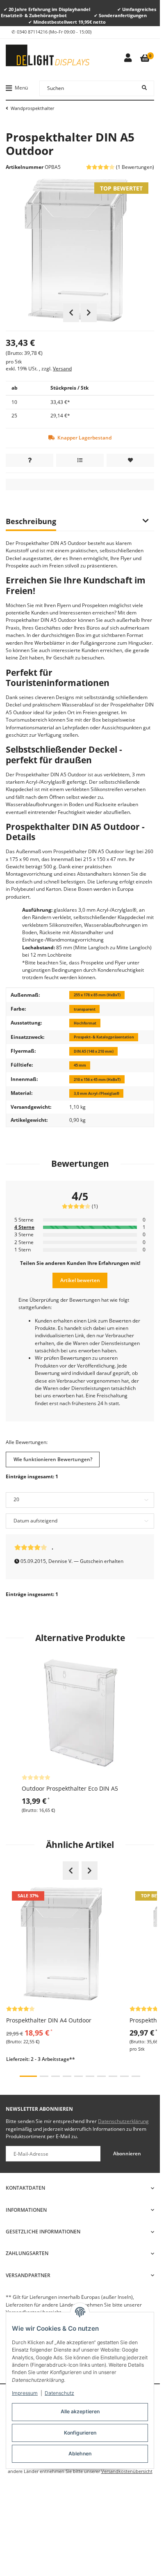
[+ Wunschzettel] (130, 460)
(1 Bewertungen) (135, 167)
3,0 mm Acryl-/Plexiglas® (97, 1093)
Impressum (25, 2393)
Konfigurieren (80, 2433)
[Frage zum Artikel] (30, 460)
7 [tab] (101, 2076)
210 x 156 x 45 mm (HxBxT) (97, 1079)
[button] (128, 58)
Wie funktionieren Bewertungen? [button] (53, 1459)
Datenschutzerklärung (123, 2121)
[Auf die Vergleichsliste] (80, 460)
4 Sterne (24, 1227)
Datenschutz (59, 2393)
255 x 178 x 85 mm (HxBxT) (97, 995)
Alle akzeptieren (80, 2411)
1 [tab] (28, 2076)
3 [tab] (56, 2076)
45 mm (80, 1065)
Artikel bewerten (80, 1280)
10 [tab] (136, 2076)
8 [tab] (113, 2076)
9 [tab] (124, 2076)
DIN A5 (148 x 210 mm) (94, 1051)
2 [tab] (44, 2076)
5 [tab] (78, 2076)
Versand (62, 369)
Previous (71, 313)
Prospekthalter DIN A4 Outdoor (49, 2020)
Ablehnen (80, 2454)
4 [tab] (67, 2076)
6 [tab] (90, 2076)
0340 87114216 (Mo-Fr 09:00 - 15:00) (54, 32)
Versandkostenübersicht (127, 2471)
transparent (85, 1009)
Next (89, 313)
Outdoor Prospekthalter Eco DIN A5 (70, 1788)
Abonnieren (127, 2153)
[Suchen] (144, 88)
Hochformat (85, 1023)
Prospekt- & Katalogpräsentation (104, 1037)
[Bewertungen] (36, 1777)
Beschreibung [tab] (31, 521)
